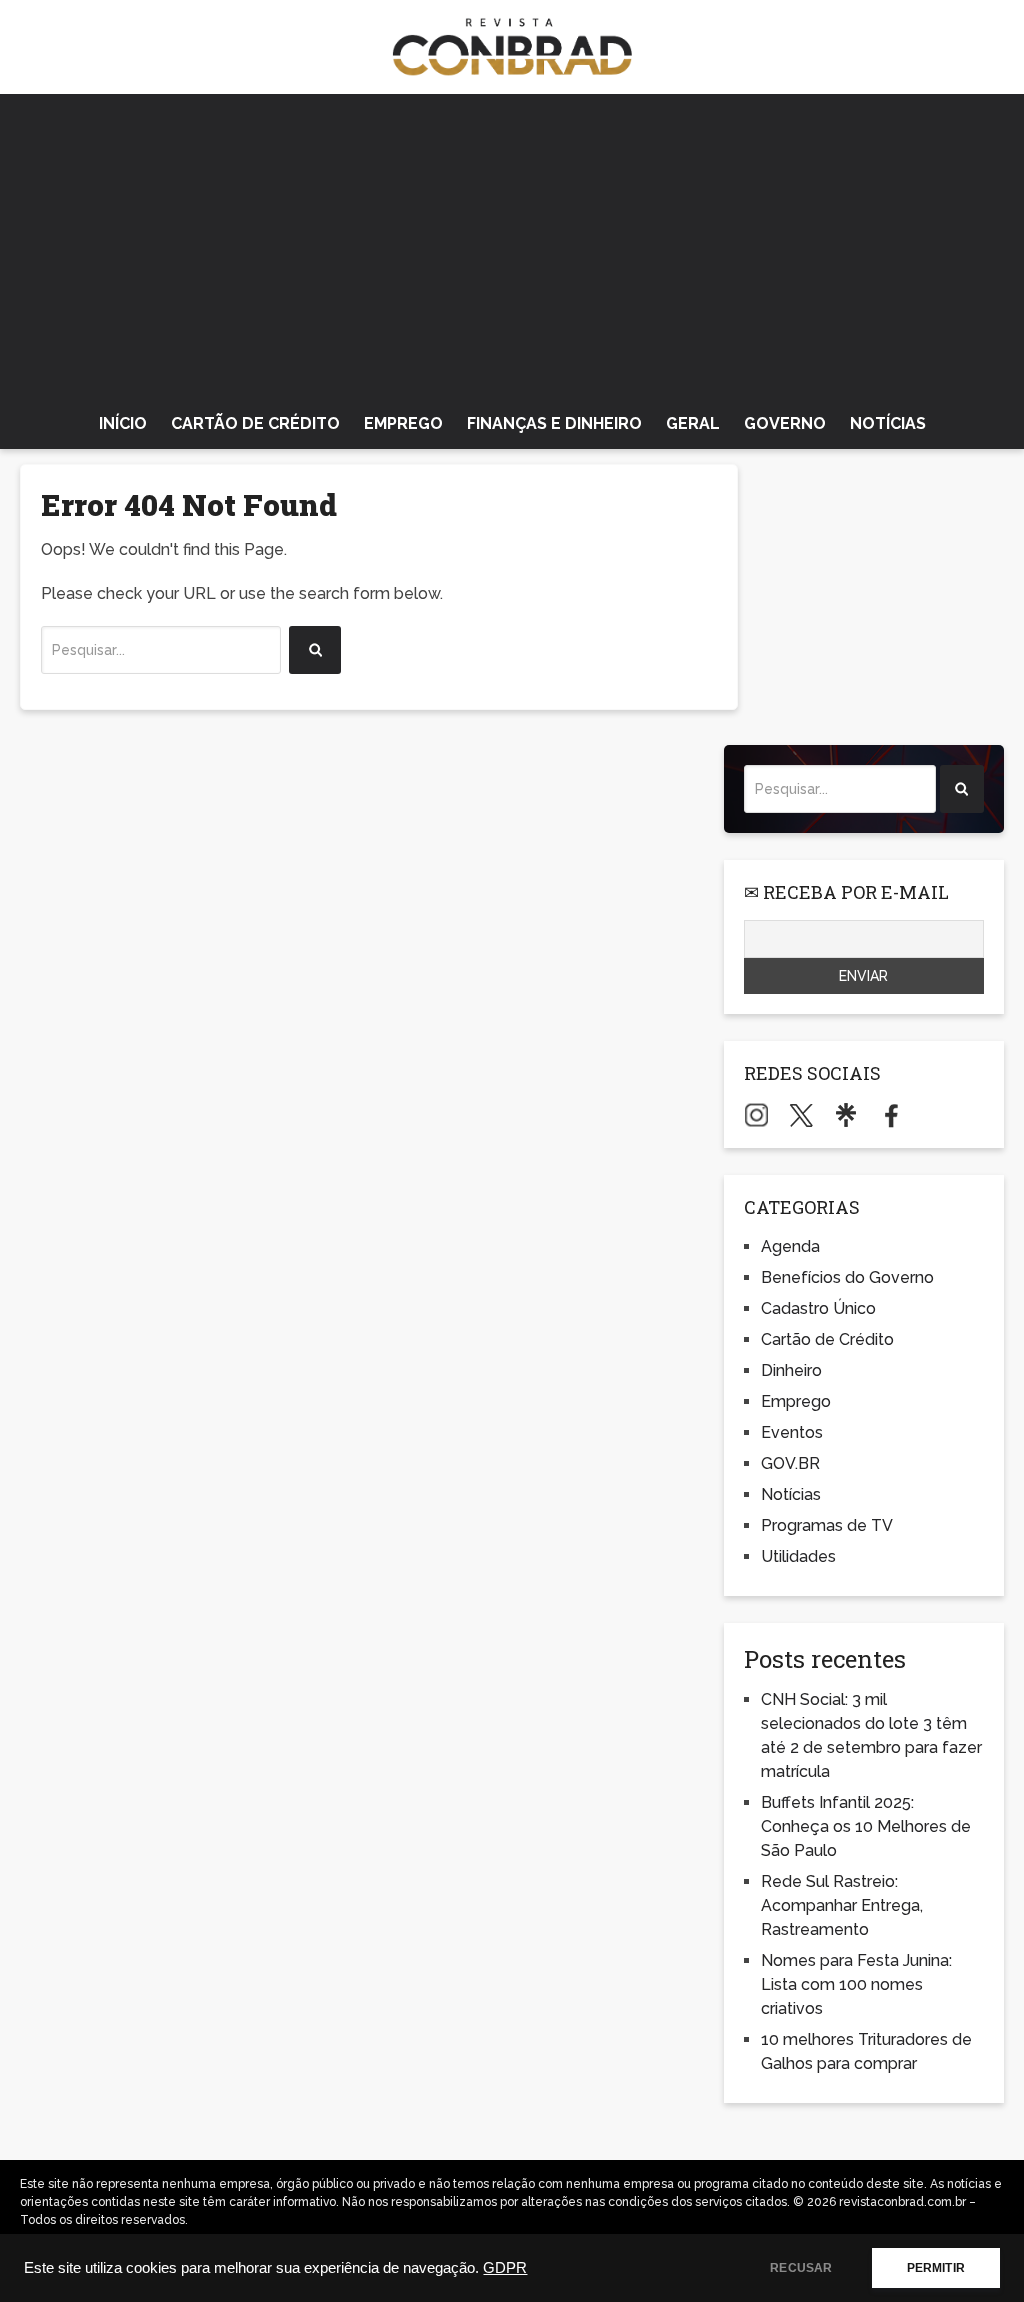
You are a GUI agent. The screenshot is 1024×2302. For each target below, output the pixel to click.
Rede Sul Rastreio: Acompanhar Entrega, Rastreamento (842, 1905)
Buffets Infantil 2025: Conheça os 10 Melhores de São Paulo (866, 1826)
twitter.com (801, 1115)
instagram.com (756, 1115)
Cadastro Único (818, 1308)
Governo (785, 423)
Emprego (403, 423)
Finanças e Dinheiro (554, 423)
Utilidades (798, 1556)
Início (123, 423)
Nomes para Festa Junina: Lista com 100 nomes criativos (856, 1984)
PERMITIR (936, 2268)
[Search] (315, 650)
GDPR (505, 2268)
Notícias (888, 423)
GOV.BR (790, 1463)
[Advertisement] (512, 244)
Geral (693, 423)
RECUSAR (801, 2268)
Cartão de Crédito (255, 423)
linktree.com (846, 1115)
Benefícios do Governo (847, 1277)
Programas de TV (827, 1525)
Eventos (792, 1432)
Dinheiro (791, 1370)
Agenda (790, 1246)
